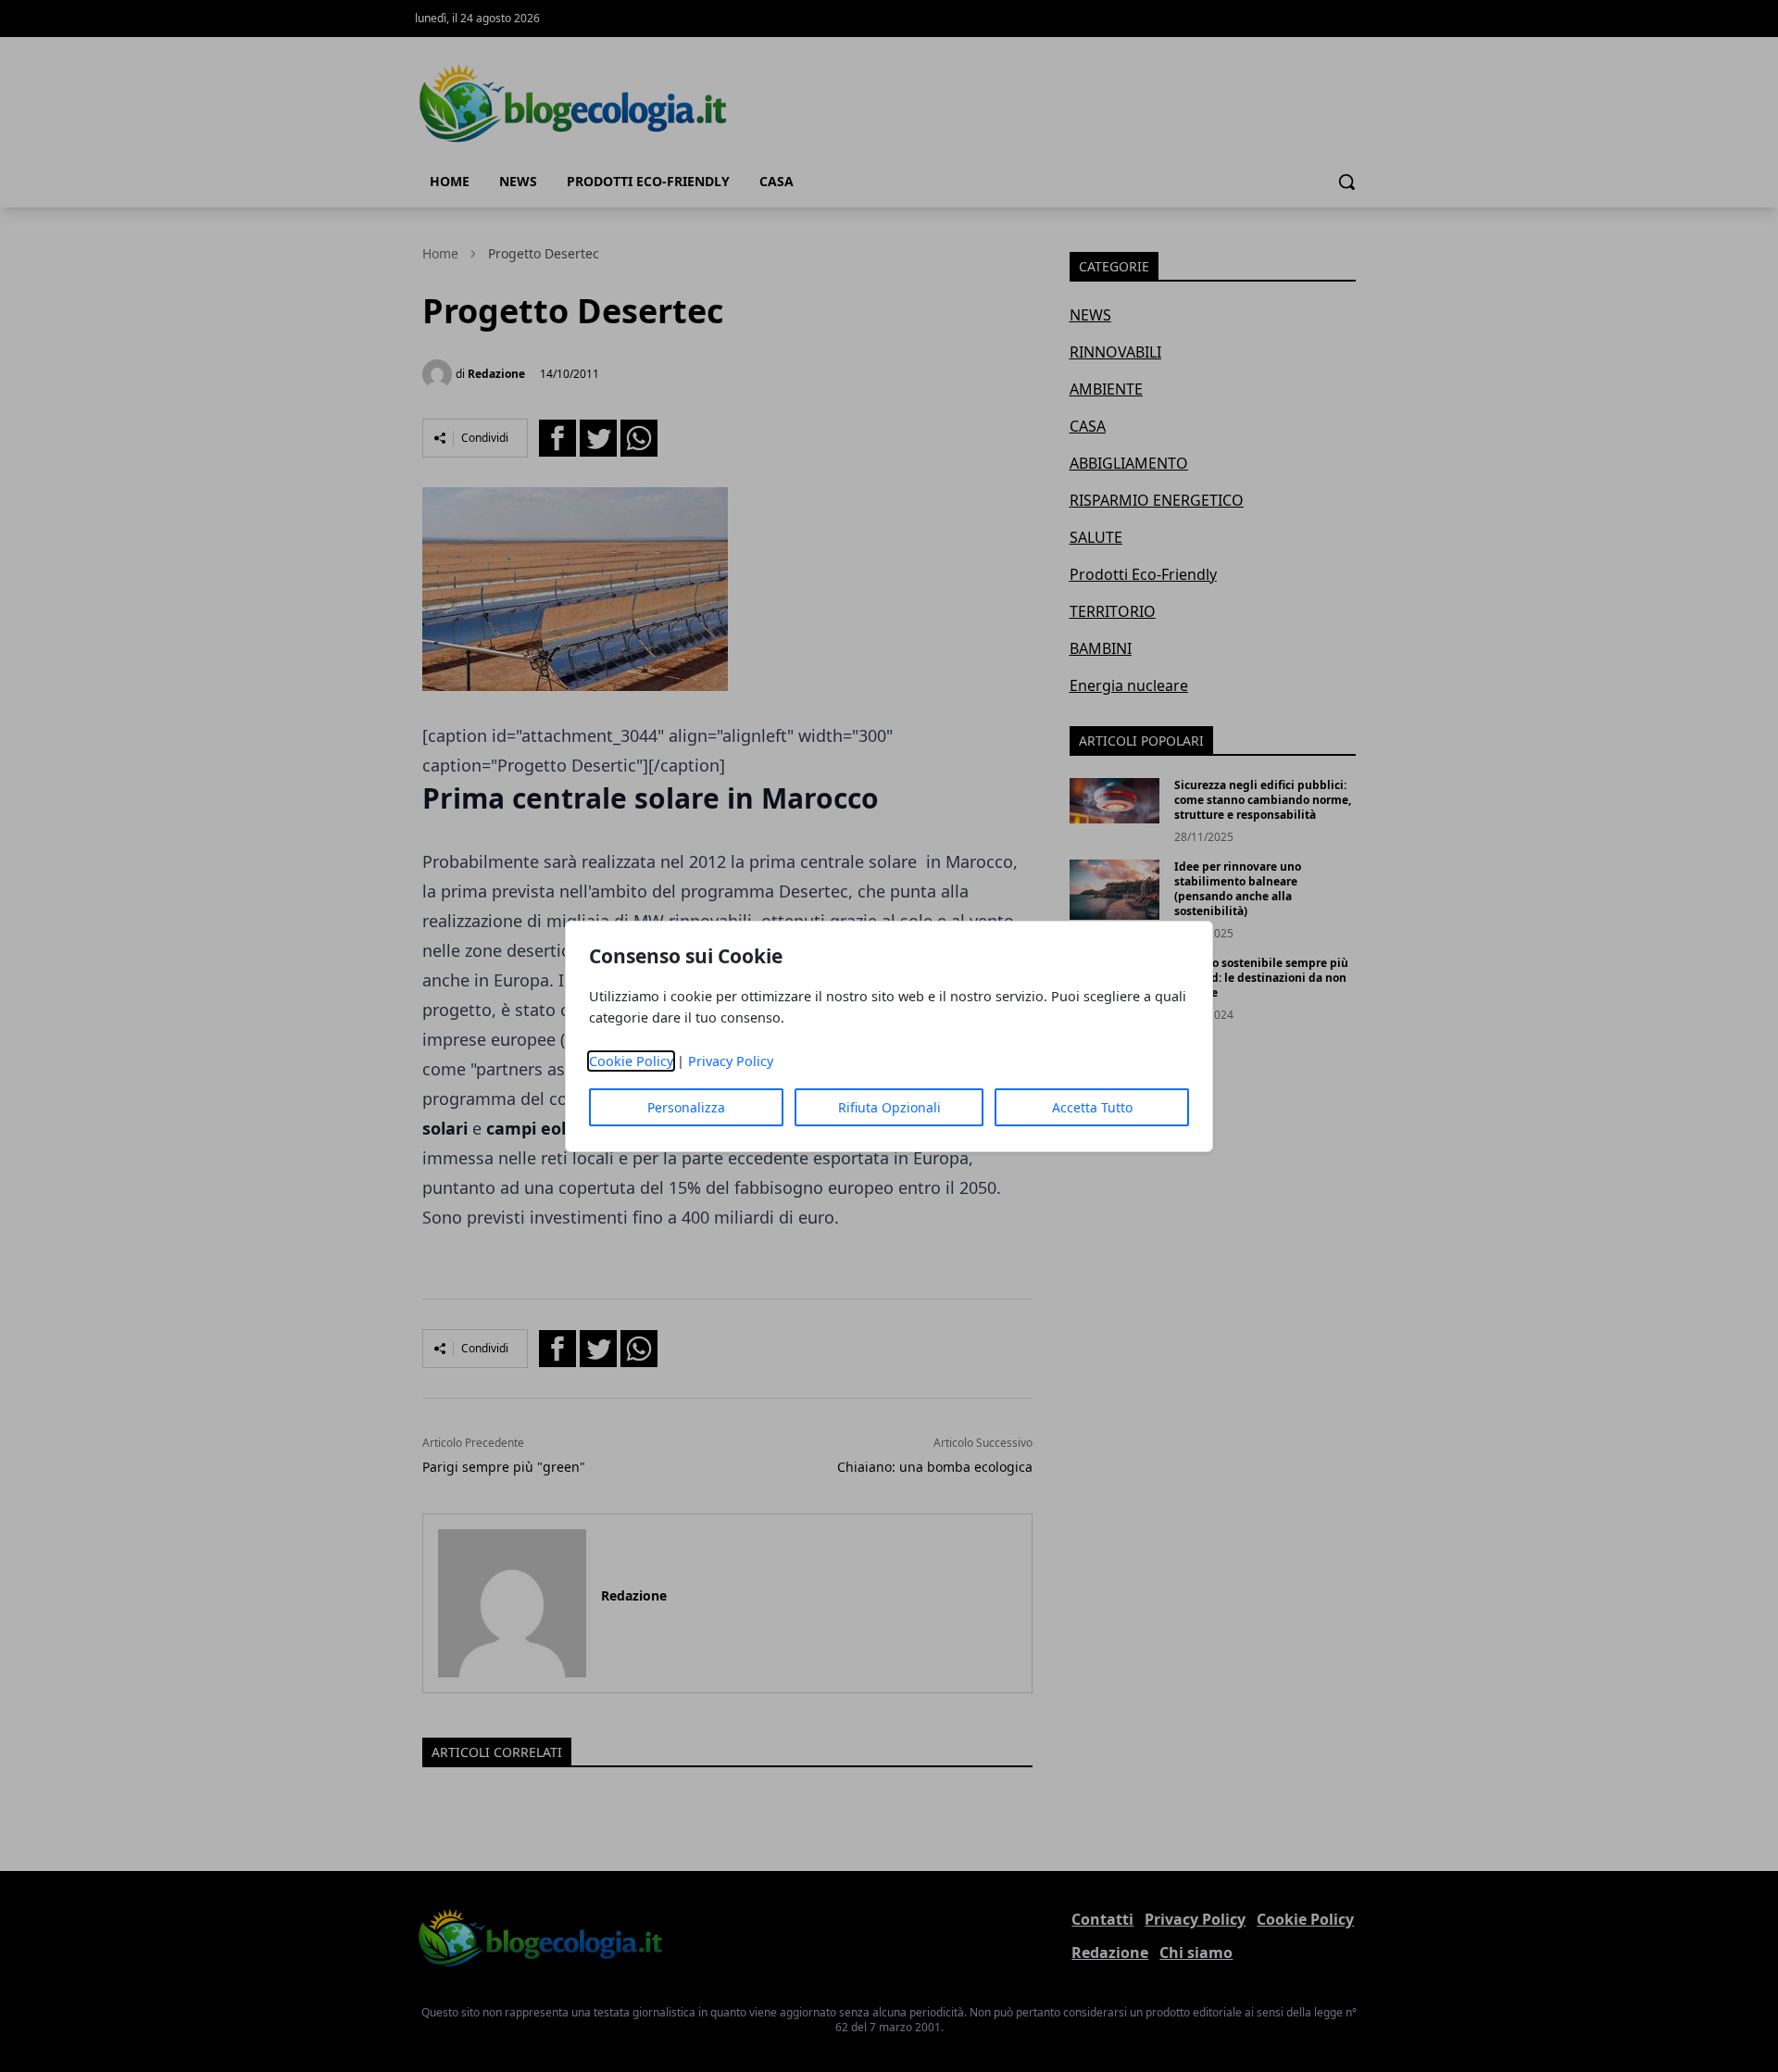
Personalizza (686, 1107)
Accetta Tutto (1092, 1107)
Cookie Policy (631, 1061)
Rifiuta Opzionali (889, 1107)
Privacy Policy (731, 1061)
